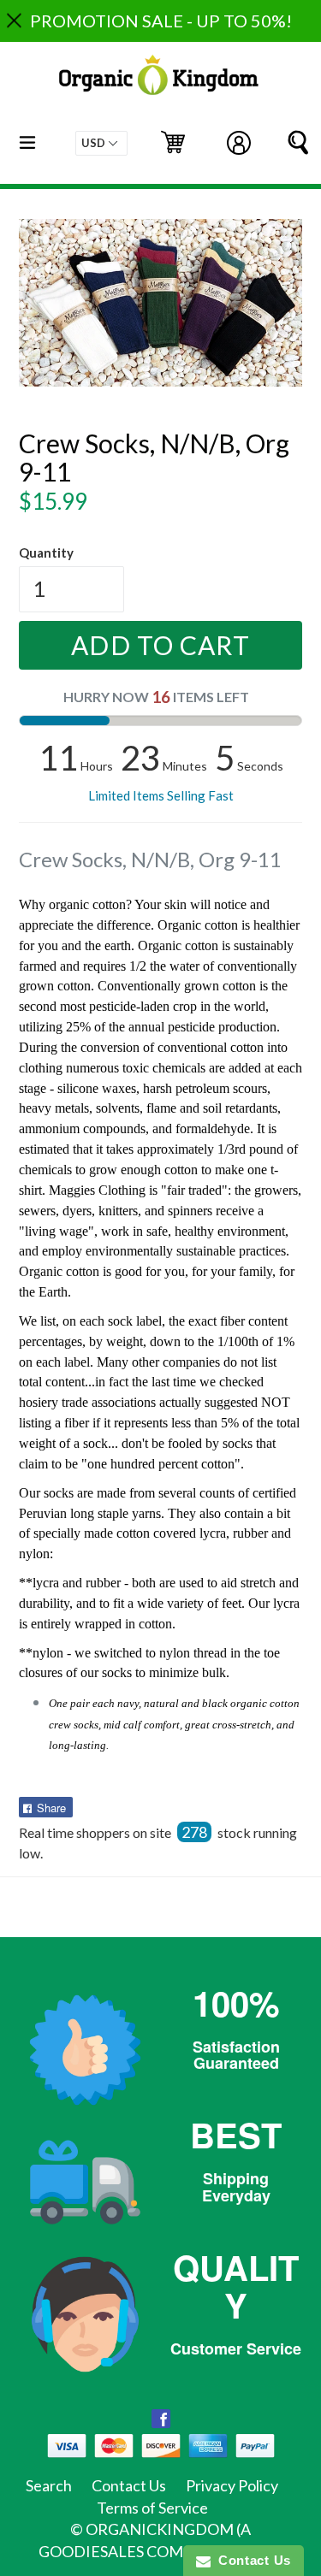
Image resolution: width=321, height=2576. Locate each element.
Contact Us (129, 2485)
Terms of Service (152, 2508)
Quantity (46, 552)
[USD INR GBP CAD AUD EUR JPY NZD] (101, 143)
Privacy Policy (232, 2485)
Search (49, 2485)
